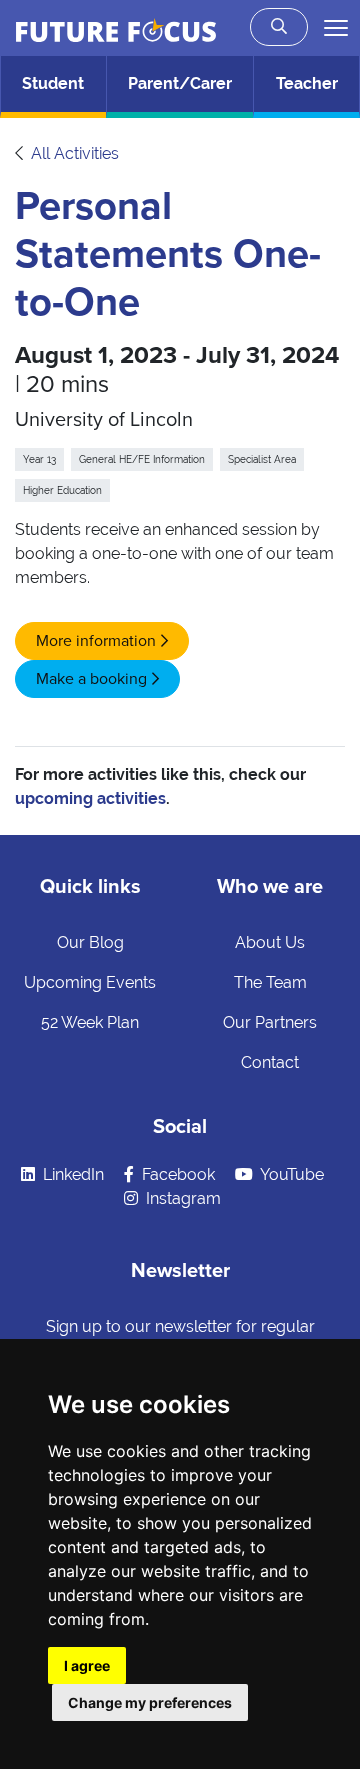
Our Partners (270, 1022)
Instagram (181, 1198)
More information (96, 641)
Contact (270, 1062)
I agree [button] (87, 1665)
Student (53, 83)
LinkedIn (71, 1174)
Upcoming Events (90, 982)
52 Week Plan (90, 1022)
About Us (270, 942)
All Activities (75, 153)
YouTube (290, 1174)
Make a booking (91, 679)
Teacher (307, 83)
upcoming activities (90, 798)
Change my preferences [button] (150, 1702)
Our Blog (90, 942)
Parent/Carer (180, 83)
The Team (270, 982)
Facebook (176, 1174)
